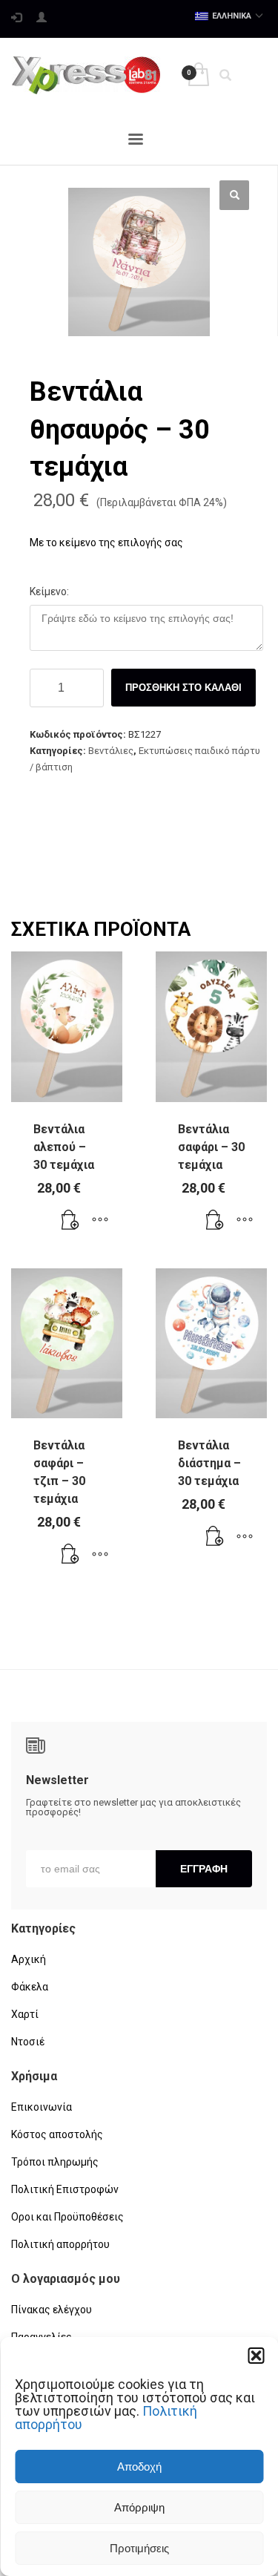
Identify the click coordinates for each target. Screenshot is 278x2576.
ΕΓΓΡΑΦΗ (204, 1869)
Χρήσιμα (34, 2076)
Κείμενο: (49, 591)
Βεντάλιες (111, 751)
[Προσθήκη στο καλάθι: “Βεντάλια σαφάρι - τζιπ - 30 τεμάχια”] (70, 1555)
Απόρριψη (139, 2507)
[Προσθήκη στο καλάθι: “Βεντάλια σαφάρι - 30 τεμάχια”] (215, 1221)
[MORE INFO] (100, 1221)
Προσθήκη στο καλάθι (183, 688)
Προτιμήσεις (139, 2548)
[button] (256, 2356)
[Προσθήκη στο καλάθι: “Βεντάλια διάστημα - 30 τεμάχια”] (215, 1537)
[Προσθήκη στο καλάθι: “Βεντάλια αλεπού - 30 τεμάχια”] (70, 1221)
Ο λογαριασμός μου (66, 2279)
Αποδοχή (139, 2467)
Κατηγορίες (43, 1928)
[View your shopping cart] (198, 75)
